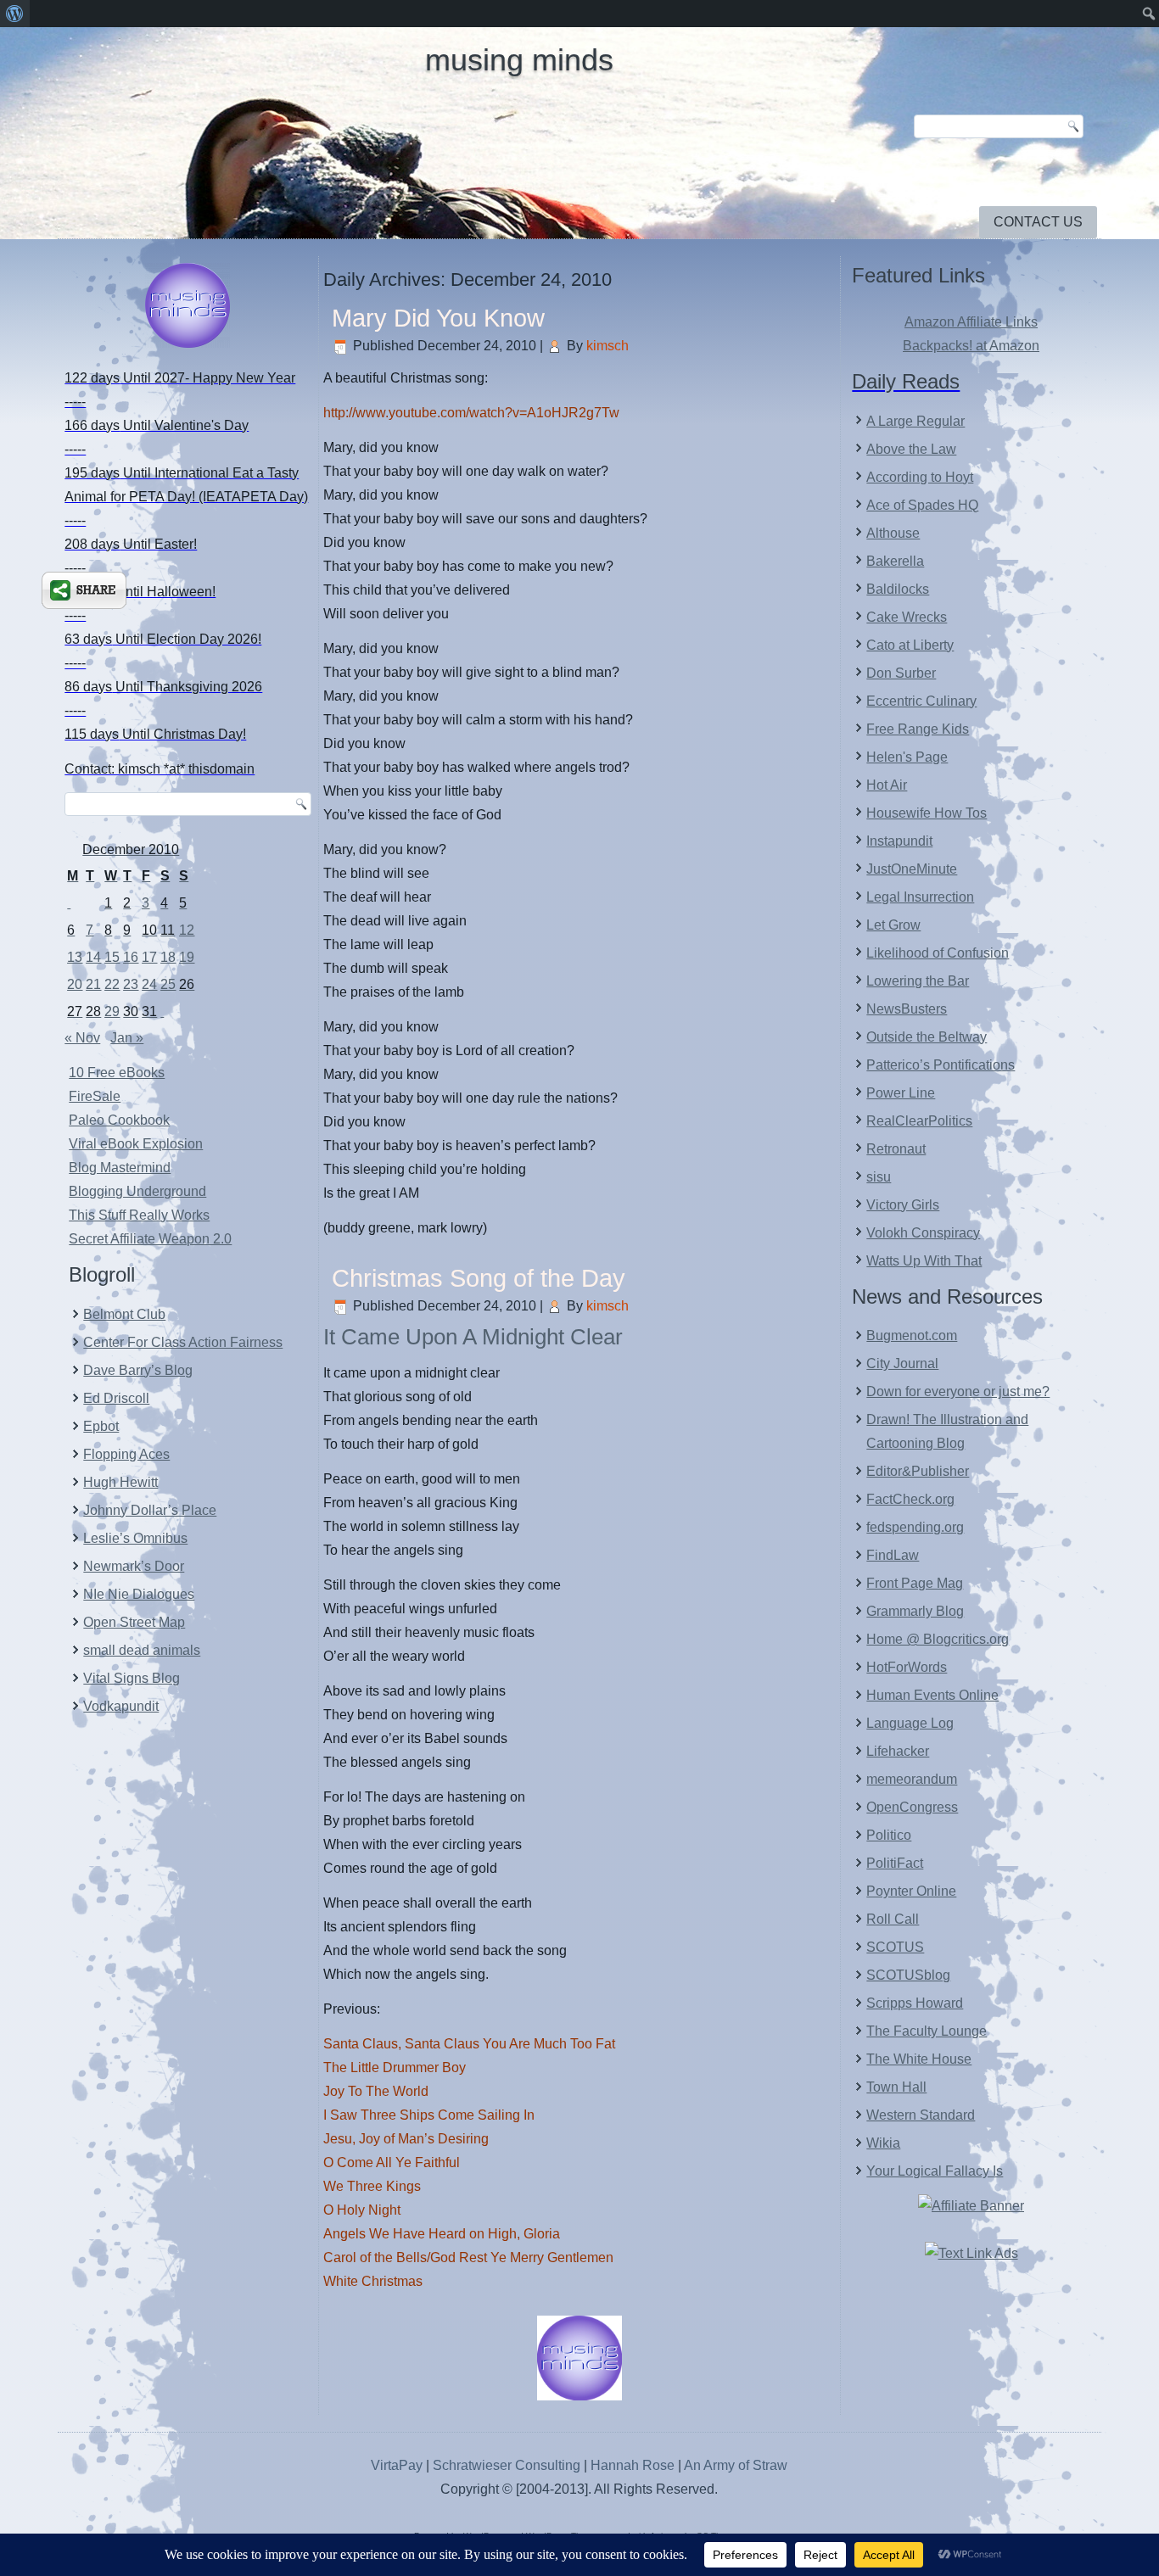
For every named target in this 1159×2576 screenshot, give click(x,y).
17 (149, 957)
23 (131, 984)
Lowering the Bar (918, 981)
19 (187, 957)
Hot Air (887, 785)
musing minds (519, 60)
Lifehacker (898, 1751)
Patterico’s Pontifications (941, 1065)
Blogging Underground (137, 1191)
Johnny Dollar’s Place (150, 1510)
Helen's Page (907, 757)
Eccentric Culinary (921, 701)
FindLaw (893, 1555)
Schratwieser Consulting (507, 2465)
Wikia (883, 2143)
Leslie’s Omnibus (135, 1538)
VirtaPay (398, 2465)
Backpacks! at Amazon (971, 346)
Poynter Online (911, 1891)
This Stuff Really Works (139, 1215)
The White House (919, 2059)
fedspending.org (915, 1527)
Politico (889, 1835)
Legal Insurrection (920, 897)
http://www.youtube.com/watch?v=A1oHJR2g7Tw (471, 413)
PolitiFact (895, 1863)
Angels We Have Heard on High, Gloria (442, 2234)
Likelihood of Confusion (938, 953)
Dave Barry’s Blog (138, 1370)
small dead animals (142, 1650)
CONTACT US (1038, 222)
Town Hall (896, 2087)
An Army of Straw (736, 2465)
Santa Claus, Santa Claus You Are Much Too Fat (469, 2044)
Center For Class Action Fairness (183, 1342)
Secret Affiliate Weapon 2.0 (150, 1239)
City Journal (902, 1363)
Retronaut (896, 1149)
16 (131, 957)
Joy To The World (376, 2091)
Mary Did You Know (438, 318)
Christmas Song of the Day (479, 1278)
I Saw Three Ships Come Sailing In (429, 2115)
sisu (879, 1177)
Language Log (910, 1723)
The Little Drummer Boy (395, 2068)
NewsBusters (907, 1009)
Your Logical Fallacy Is (935, 2171)
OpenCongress (912, 1807)
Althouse (893, 533)
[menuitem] (15, 14)
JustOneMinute (912, 869)
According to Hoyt (920, 477)
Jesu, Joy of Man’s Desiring (406, 2139)
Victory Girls (903, 1205)
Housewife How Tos (927, 813)
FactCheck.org (910, 1499)
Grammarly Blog (915, 1611)
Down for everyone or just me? (958, 1391)
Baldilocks (898, 589)
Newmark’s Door (134, 1566)
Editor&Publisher (918, 1471)
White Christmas (373, 2281)
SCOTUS (895, 1947)
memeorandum (912, 1779)
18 (168, 957)
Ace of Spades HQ (922, 505)
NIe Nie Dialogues (139, 1594)
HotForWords (907, 1667)
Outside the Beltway (927, 1037)
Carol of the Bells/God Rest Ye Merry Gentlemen (468, 2257)
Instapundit (899, 841)
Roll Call (893, 1919)
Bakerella (895, 561)
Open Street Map (134, 1622)
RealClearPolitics (919, 1121)
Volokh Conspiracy (923, 1233)
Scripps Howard (915, 2003)
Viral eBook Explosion (136, 1144)
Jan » (127, 1038)
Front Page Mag (915, 1583)
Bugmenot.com (912, 1335)
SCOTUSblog (908, 1975)
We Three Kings (372, 2186)
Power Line (901, 1093)
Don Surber (901, 673)
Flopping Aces (126, 1454)
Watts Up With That (924, 1261)
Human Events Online (932, 1695)
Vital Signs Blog (132, 1678)
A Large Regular (915, 421)
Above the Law (911, 449)
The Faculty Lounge (927, 2031)
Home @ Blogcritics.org (938, 1639)
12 (187, 930)
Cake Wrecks (907, 617)
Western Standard (921, 2115)
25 (168, 984)
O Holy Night (362, 2210)
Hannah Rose (633, 2465)
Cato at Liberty (910, 645)
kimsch (607, 346)
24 (149, 984)
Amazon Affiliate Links (971, 322)
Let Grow (893, 925)
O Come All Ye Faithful (392, 2162)
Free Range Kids (918, 729)
